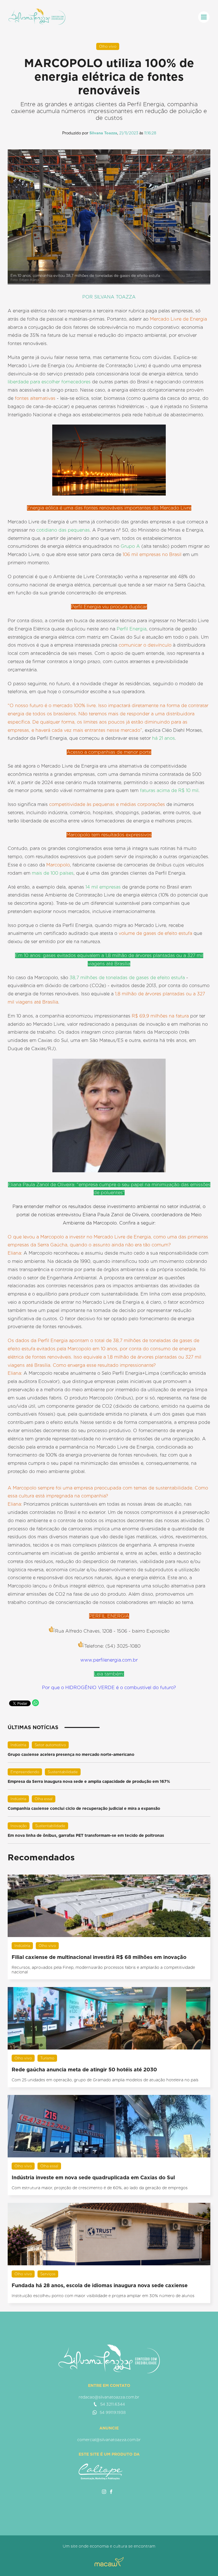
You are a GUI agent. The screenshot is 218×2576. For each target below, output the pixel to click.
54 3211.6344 (113, 2404)
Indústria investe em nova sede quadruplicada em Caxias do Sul (93, 2177)
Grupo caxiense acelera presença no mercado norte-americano (71, 1754)
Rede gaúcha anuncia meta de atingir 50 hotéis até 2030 (84, 2070)
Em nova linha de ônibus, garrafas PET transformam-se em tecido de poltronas (86, 1835)
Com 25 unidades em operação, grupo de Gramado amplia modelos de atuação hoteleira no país (105, 2080)
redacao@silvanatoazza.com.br (109, 2397)
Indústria (18, 1745)
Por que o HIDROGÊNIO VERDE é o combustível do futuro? (109, 1688)
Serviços (48, 2274)
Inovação (19, 1826)
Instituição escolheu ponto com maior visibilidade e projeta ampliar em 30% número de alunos (103, 2296)
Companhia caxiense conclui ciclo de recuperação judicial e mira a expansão (84, 1808)
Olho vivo (108, 46)
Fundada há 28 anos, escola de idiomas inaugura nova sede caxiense (100, 2285)
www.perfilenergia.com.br (109, 1660)
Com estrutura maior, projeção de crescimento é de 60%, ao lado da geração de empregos (100, 2188)
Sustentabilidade (63, 1772)
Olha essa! (44, 1799)
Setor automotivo (50, 1745)
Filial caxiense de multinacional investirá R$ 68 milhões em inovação (99, 1957)
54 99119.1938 (113, 2412)
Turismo (47, 2058)
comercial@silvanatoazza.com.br (109, 2440)
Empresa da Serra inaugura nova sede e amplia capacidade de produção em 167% (89, 1781)
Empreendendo (25, 1772)
